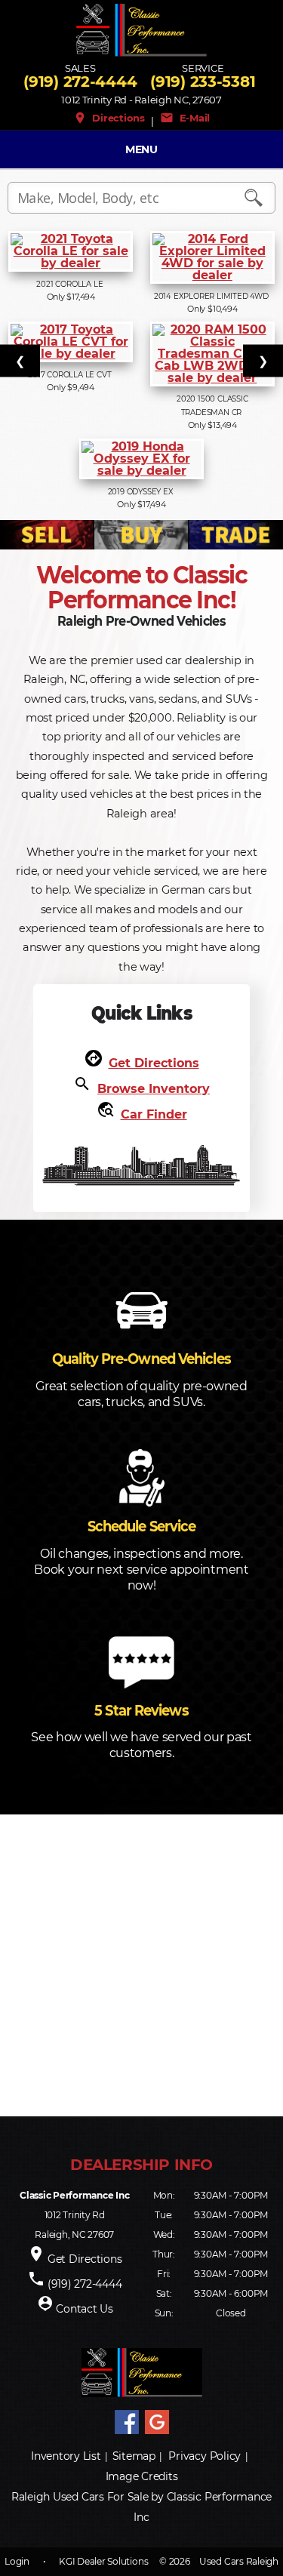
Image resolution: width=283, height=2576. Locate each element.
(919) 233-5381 (203, 82)
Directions (109, 118)
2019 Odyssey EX (142, 492)
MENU (141, 149)
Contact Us (85, 2309)
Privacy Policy (205, 2456)
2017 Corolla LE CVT (71, 375)
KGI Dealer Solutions (103, 2561)
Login (17, 2561)
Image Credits (142, 2476)
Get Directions (154, 1063)
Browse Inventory (154, 1089)
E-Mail (185, 118)
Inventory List (66, 2456)
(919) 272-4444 (80, 82)
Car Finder (154, 1114)
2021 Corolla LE (71, 284)
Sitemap (134, 2456)
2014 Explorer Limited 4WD (212, 296)
